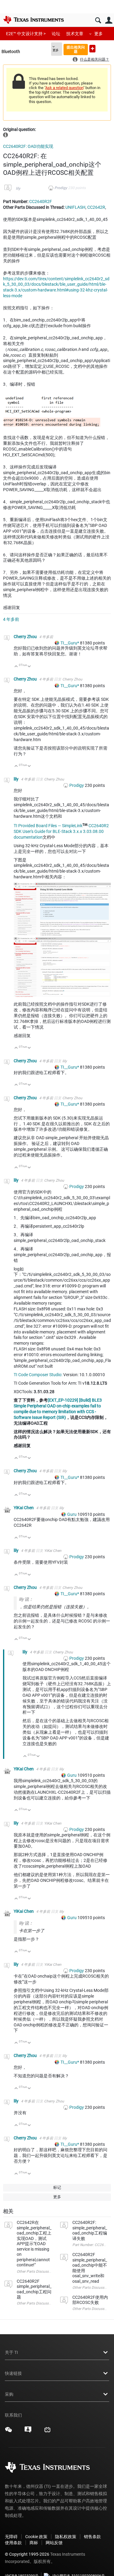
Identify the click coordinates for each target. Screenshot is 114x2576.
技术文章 (75, 34)
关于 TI (11, 2352)
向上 (16, 667)
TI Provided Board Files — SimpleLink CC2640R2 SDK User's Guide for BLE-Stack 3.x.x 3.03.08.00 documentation (61, 831)
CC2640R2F (41, 201)
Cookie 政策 (36, 2537)
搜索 (98, 20)
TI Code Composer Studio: (38, 1375)
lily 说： (26, 1599)
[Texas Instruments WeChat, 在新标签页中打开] (9, 2432)
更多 (98, 34)
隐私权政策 (66, 2537)
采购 (9, 2394)
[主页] (33, 20)
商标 (34, 2543)
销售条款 (92, 2537)
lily (18, 188)
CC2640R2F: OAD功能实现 (28, 146)
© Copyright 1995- (27, 2554)
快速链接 (13, 2373)
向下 (29, 667)
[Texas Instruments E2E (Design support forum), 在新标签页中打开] (28, 2432)
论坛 (56, 34)
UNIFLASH (75, 207)
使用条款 (13, 2543)
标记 (57, 2187)
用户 (109, 20)
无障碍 (11, 2537)
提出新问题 (92, 49)
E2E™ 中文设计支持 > (26, 34)
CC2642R (96, 207)
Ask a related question (64, 88)
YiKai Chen (24, 1508)
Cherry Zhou (26, 637)
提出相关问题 (76, 49)
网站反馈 (54, 2543)
